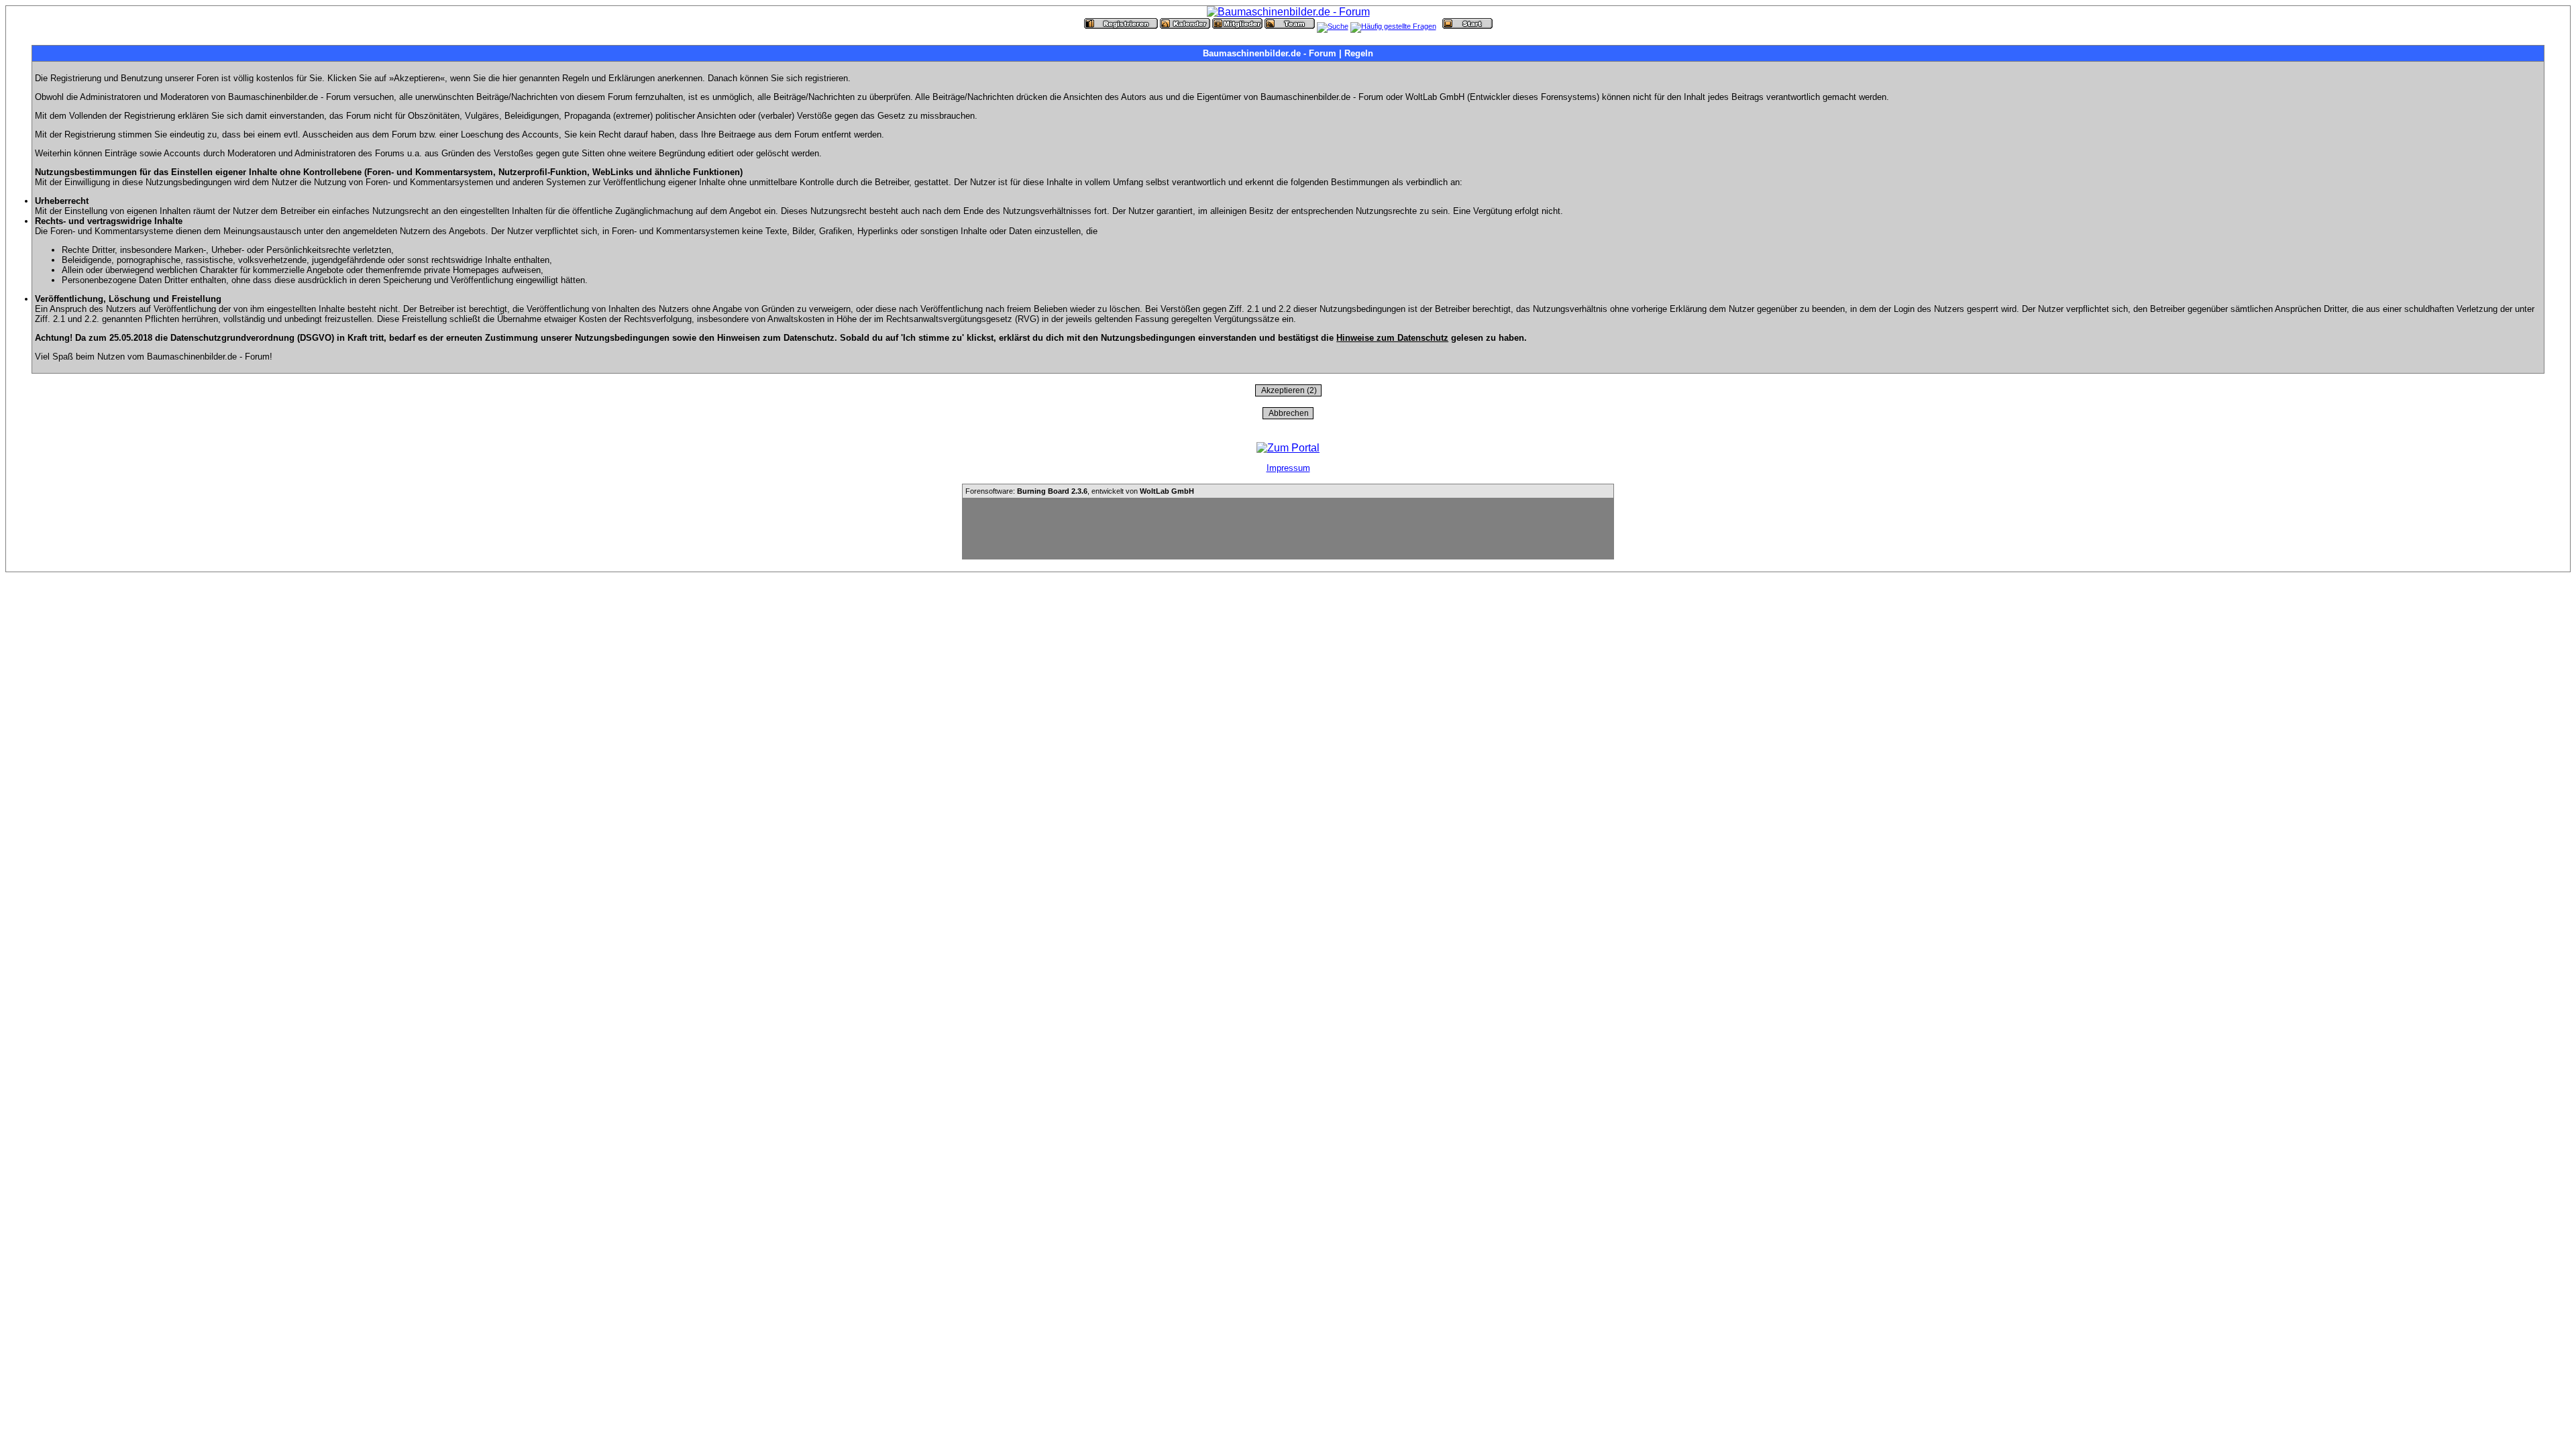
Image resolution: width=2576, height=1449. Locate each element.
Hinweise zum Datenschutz (1392, 338)
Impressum (1288, 468)
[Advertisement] (1288, 529)
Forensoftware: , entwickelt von (1080, 491)
